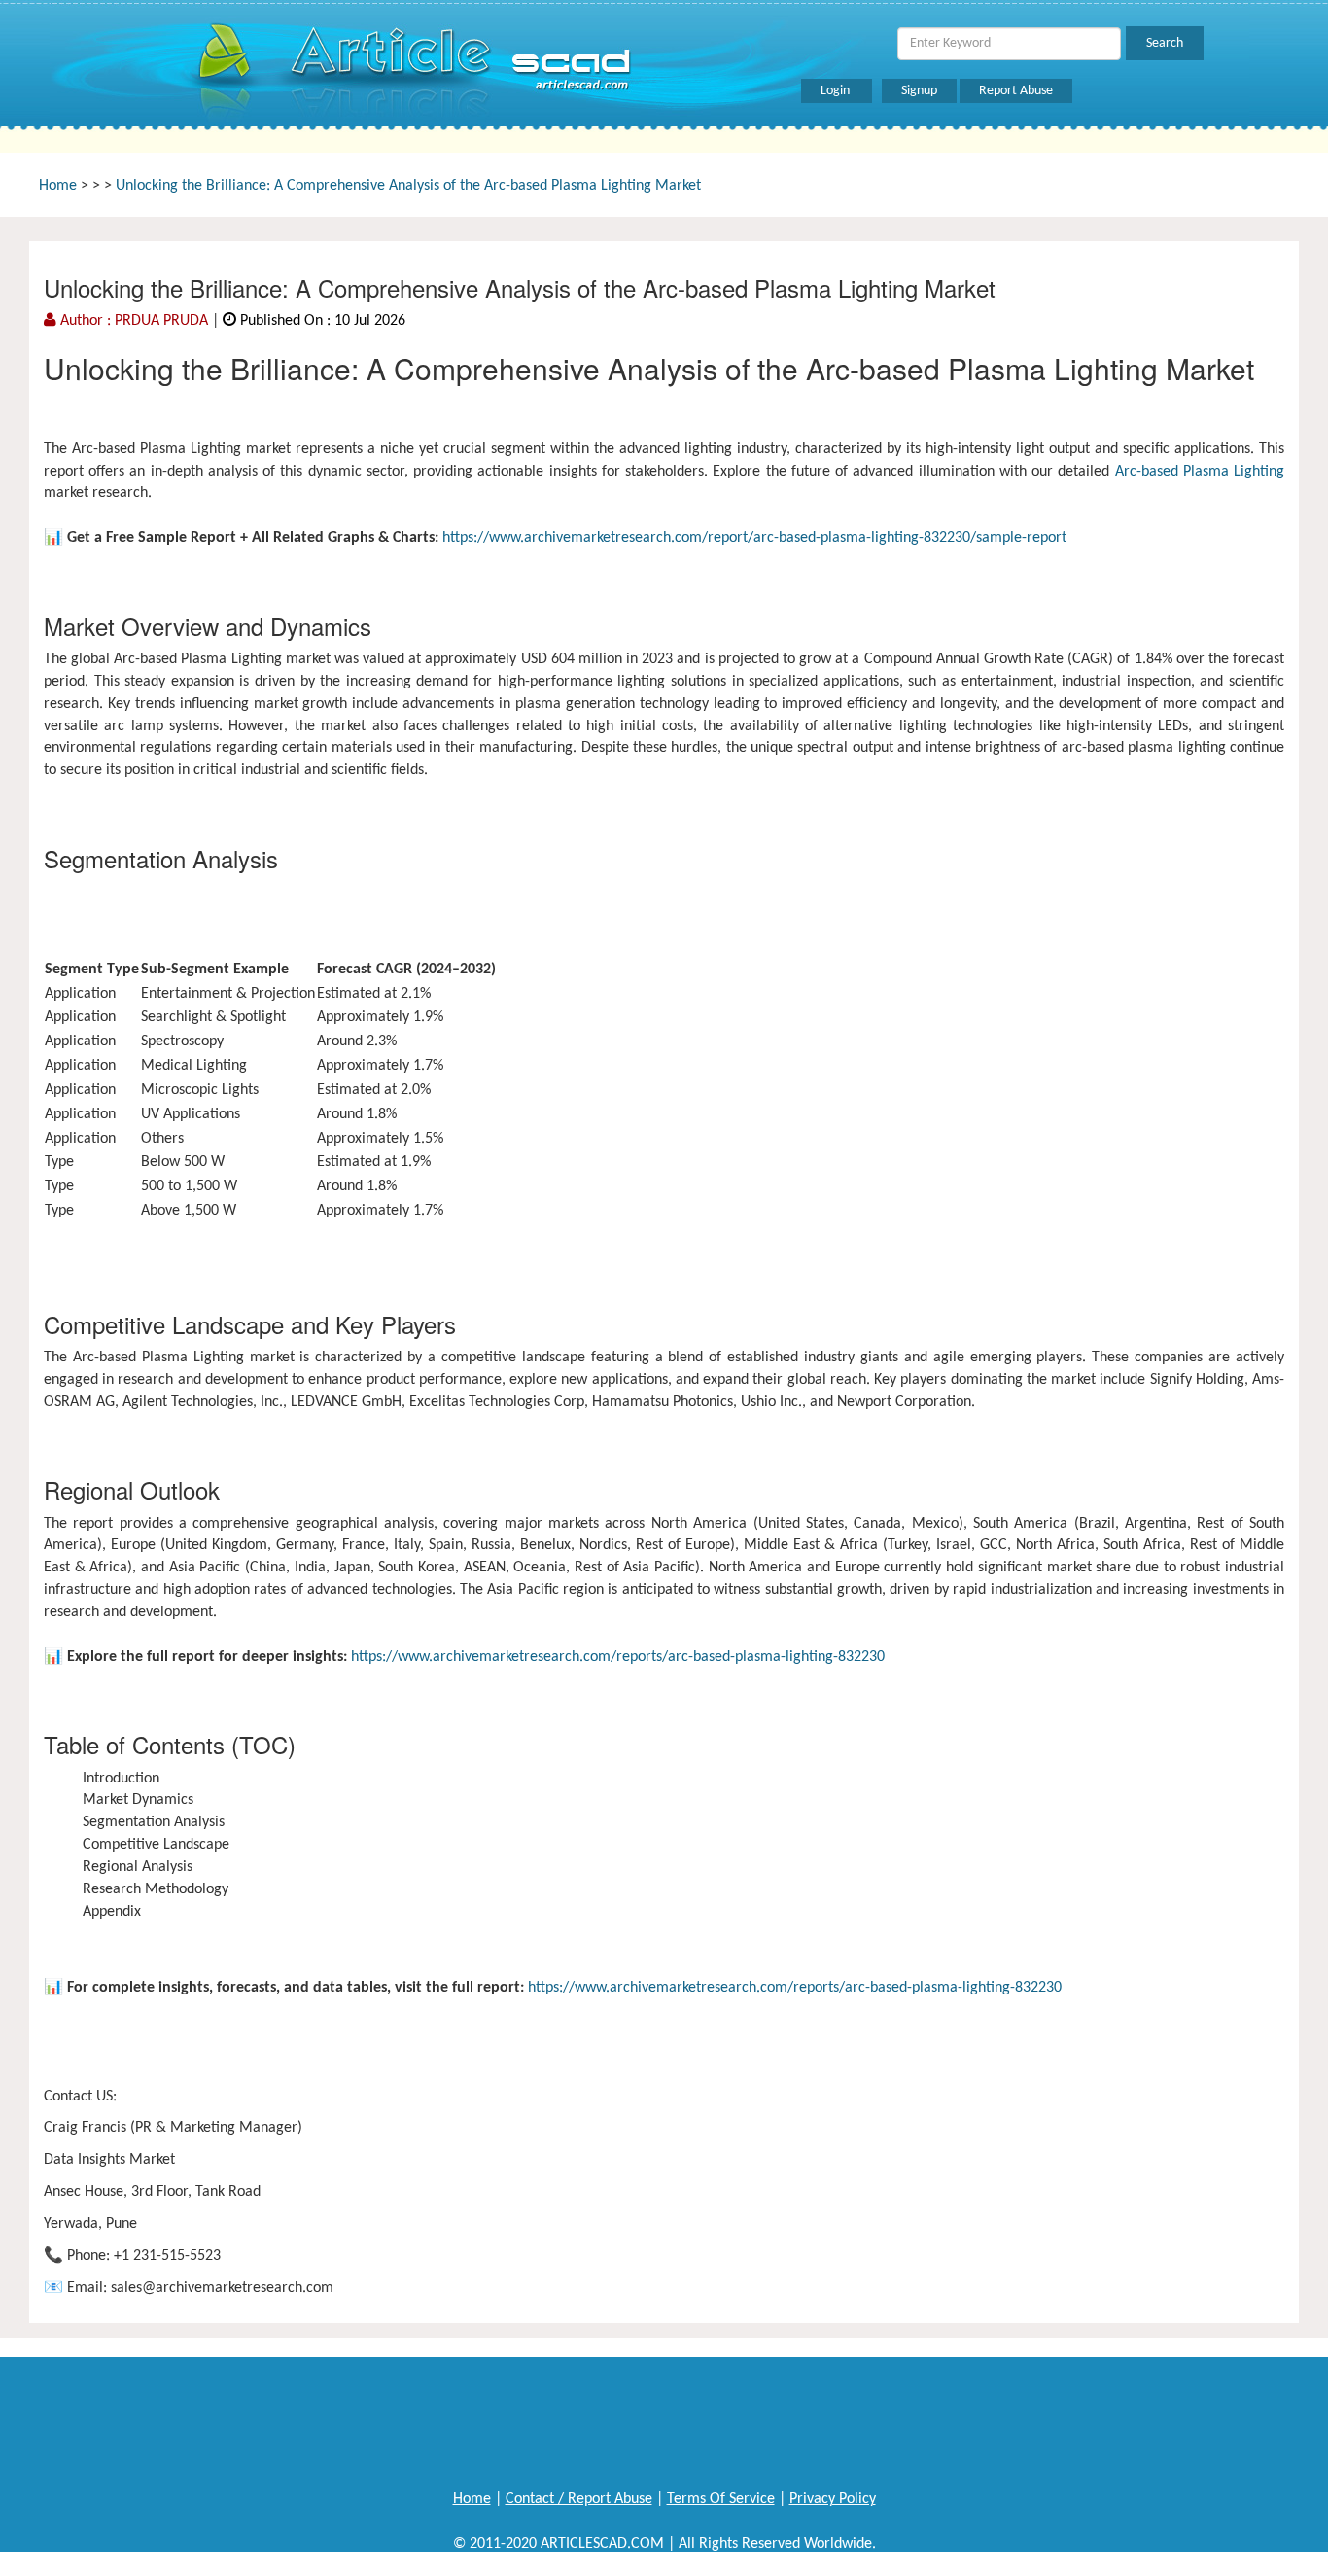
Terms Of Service (721, 2499)
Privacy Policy (833, 2499)
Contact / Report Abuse (579, 2499)
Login (837, 91)
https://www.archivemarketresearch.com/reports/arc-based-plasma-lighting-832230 (618, 1657)
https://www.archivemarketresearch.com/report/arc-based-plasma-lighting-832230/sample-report (754, 538)
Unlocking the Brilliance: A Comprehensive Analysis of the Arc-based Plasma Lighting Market (408, 186)
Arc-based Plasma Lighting (1200, 472)
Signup (919, 91)
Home (58, 186)
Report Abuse (1016, 91)
